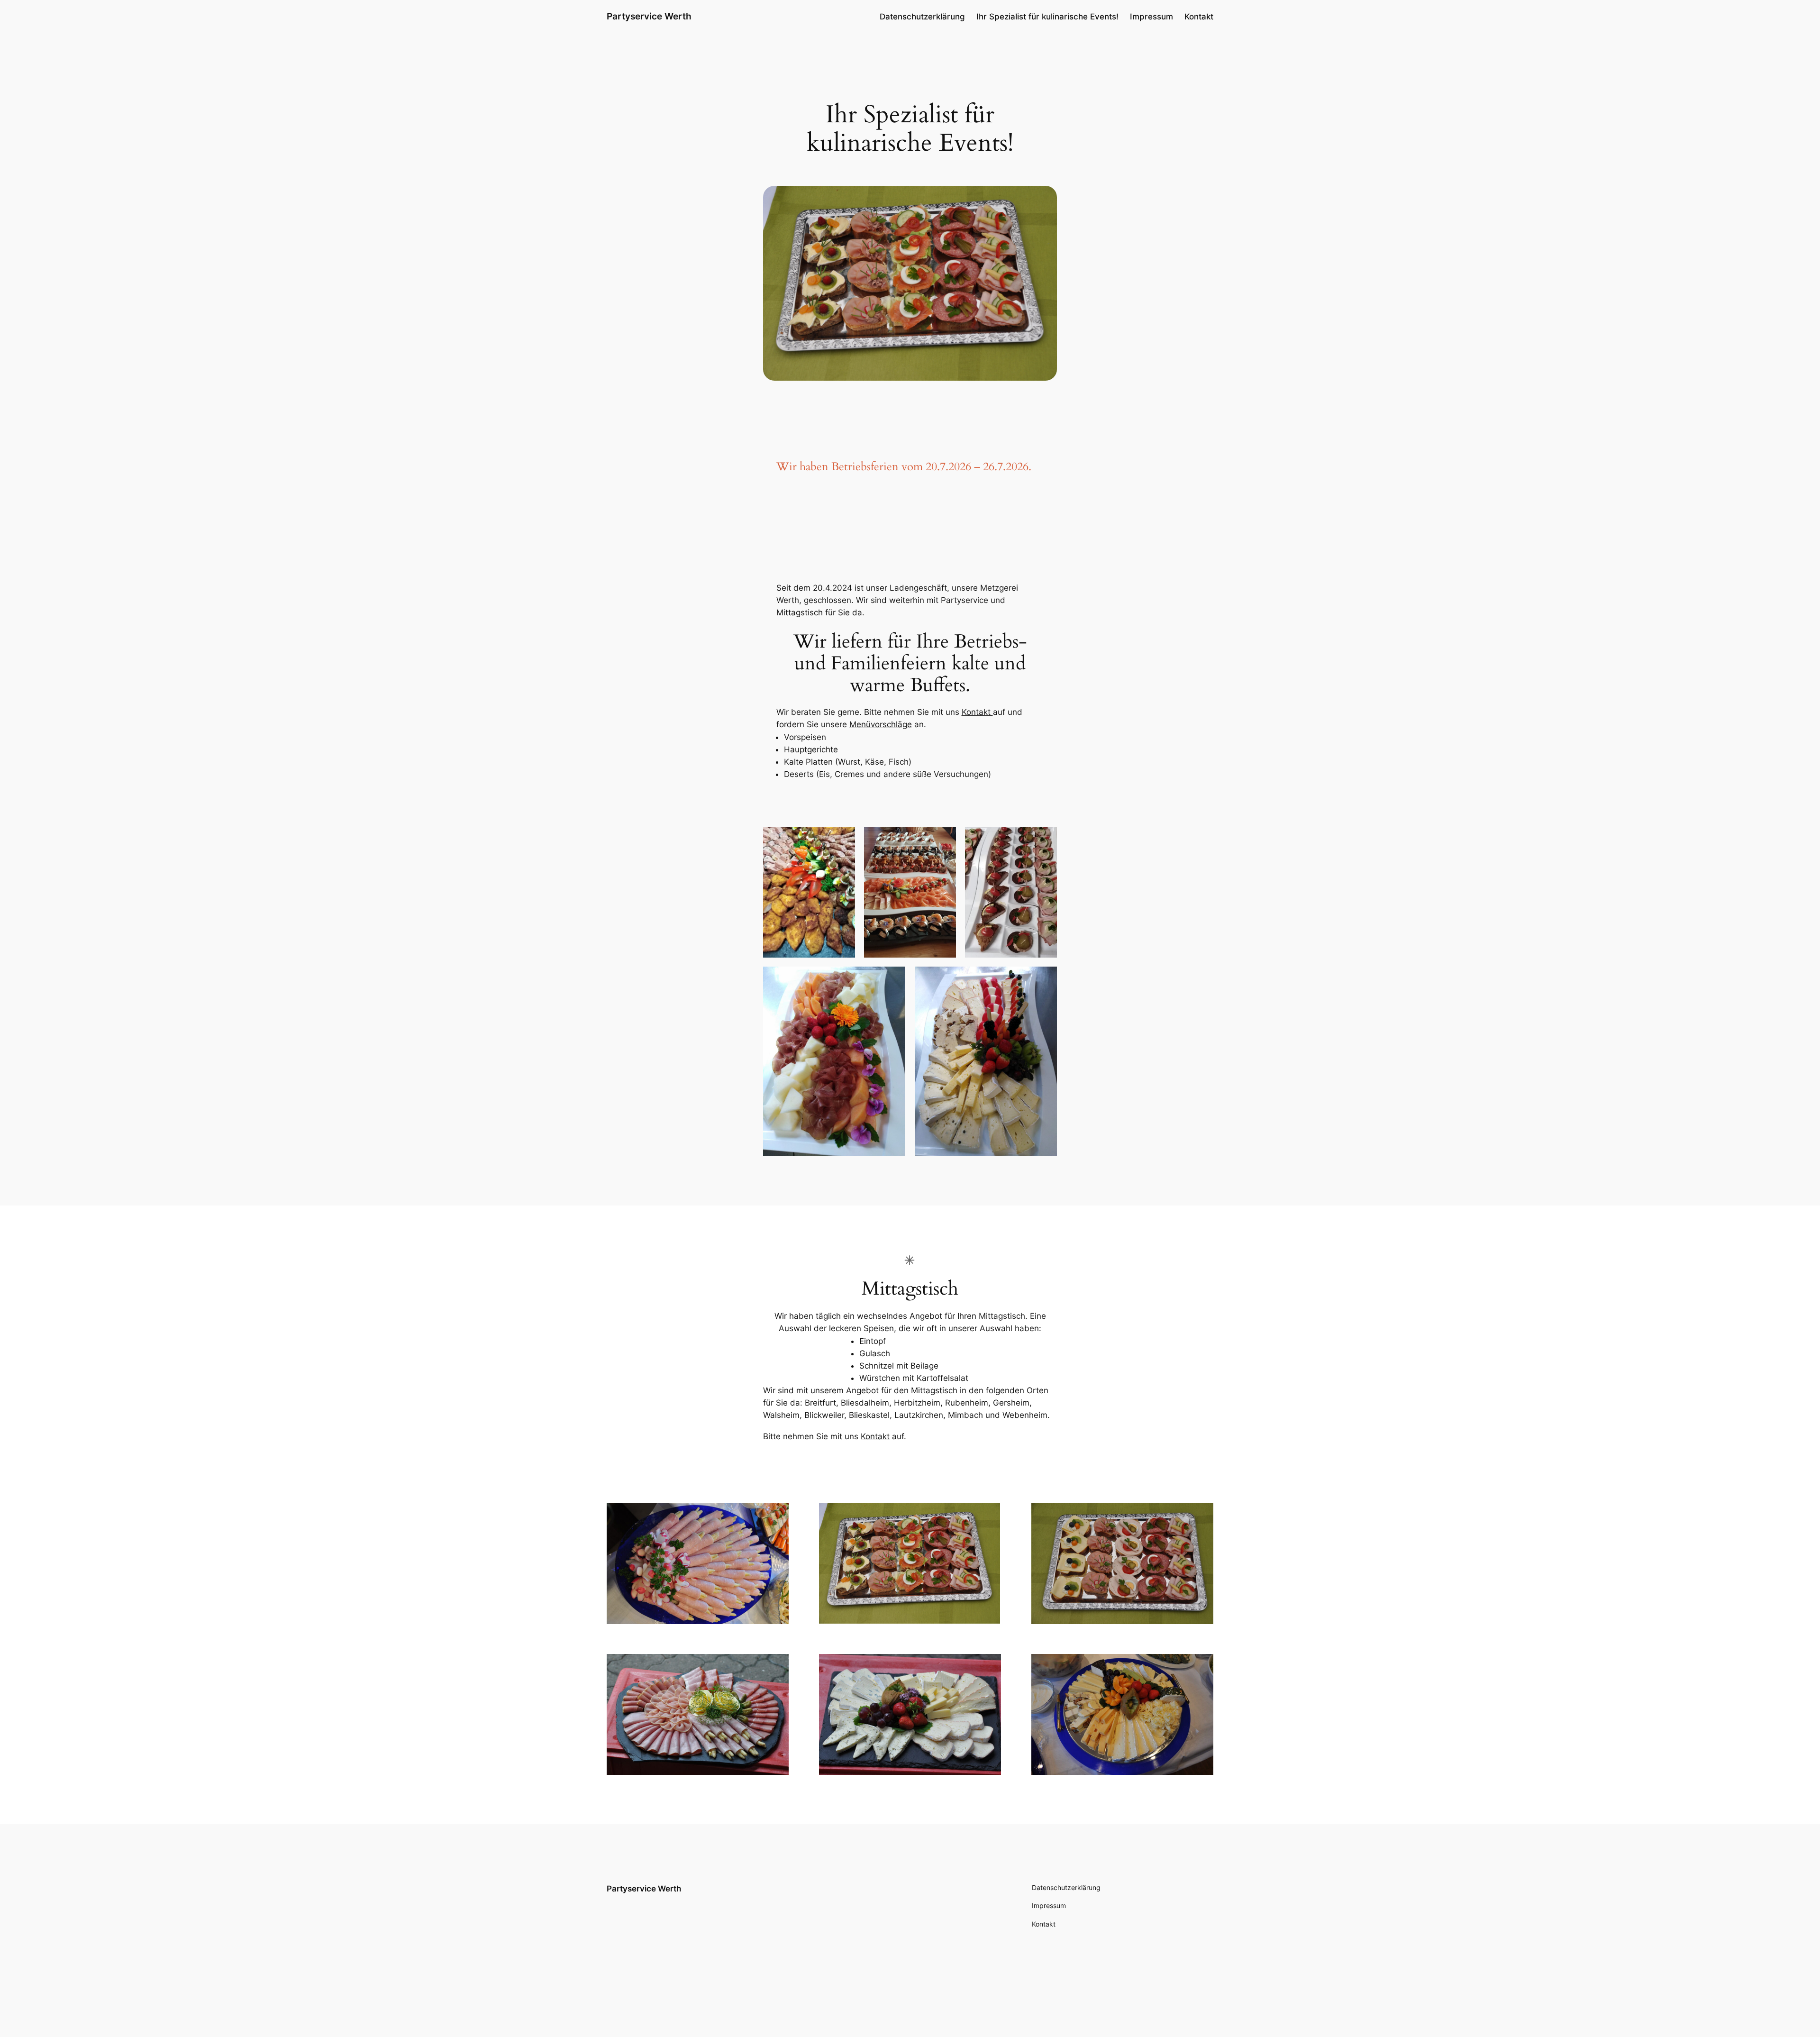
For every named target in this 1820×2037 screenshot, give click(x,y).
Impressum (1151, 17)
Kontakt (1199, 17)
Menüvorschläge (881, 724)
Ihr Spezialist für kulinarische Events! (1047, 17)
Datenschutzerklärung (922, 17)
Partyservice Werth (649, 16)
